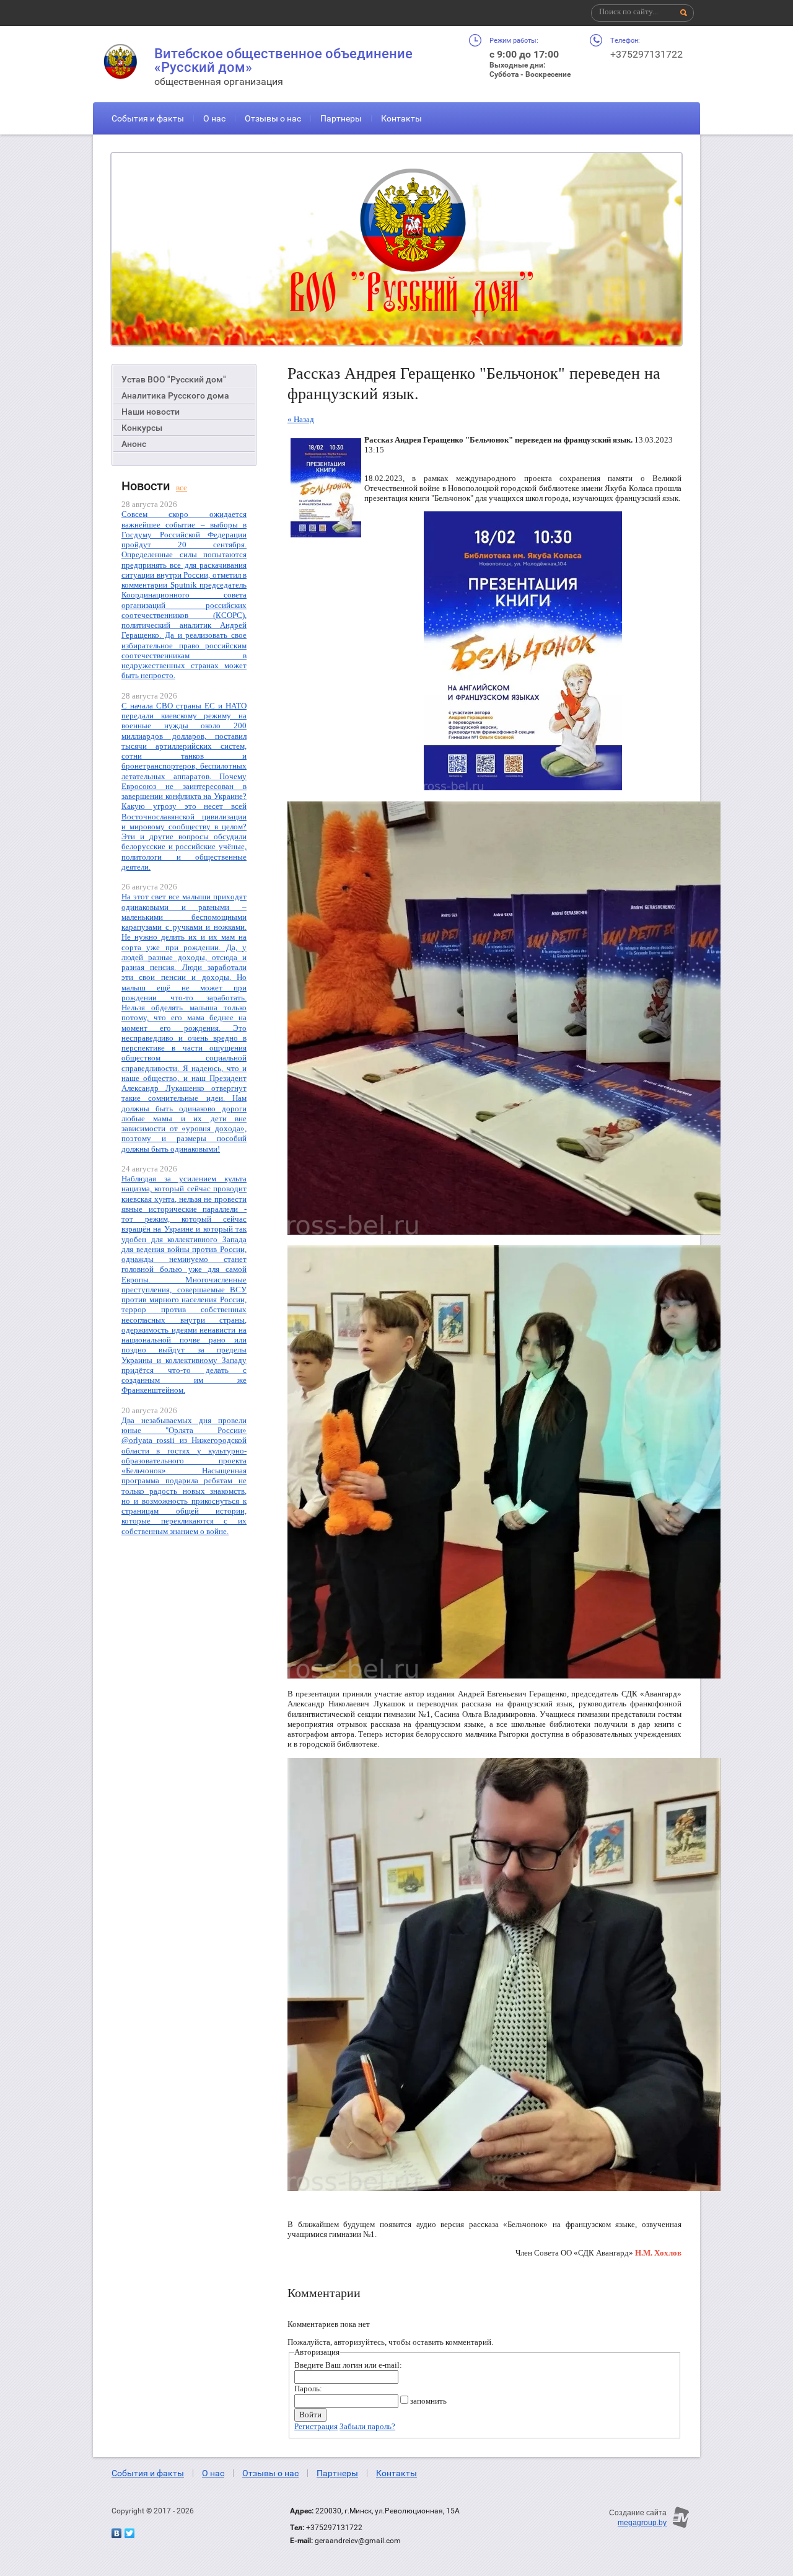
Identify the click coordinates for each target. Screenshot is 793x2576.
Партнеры (341, 118)
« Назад (301, 419)
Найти (684, 13)
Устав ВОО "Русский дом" (174, 379)
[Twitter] (129, 2533)
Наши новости (151, 412)
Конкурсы (142, 428)
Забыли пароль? (367, 2426)
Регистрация (316, 2426)
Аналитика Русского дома (175, 395)
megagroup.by (642, 2523)
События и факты (148, 118)
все (182, 487)
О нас (214, 118)
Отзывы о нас (273, 118)
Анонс (134, 444)
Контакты (401, 118)
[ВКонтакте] (116, 2533)
